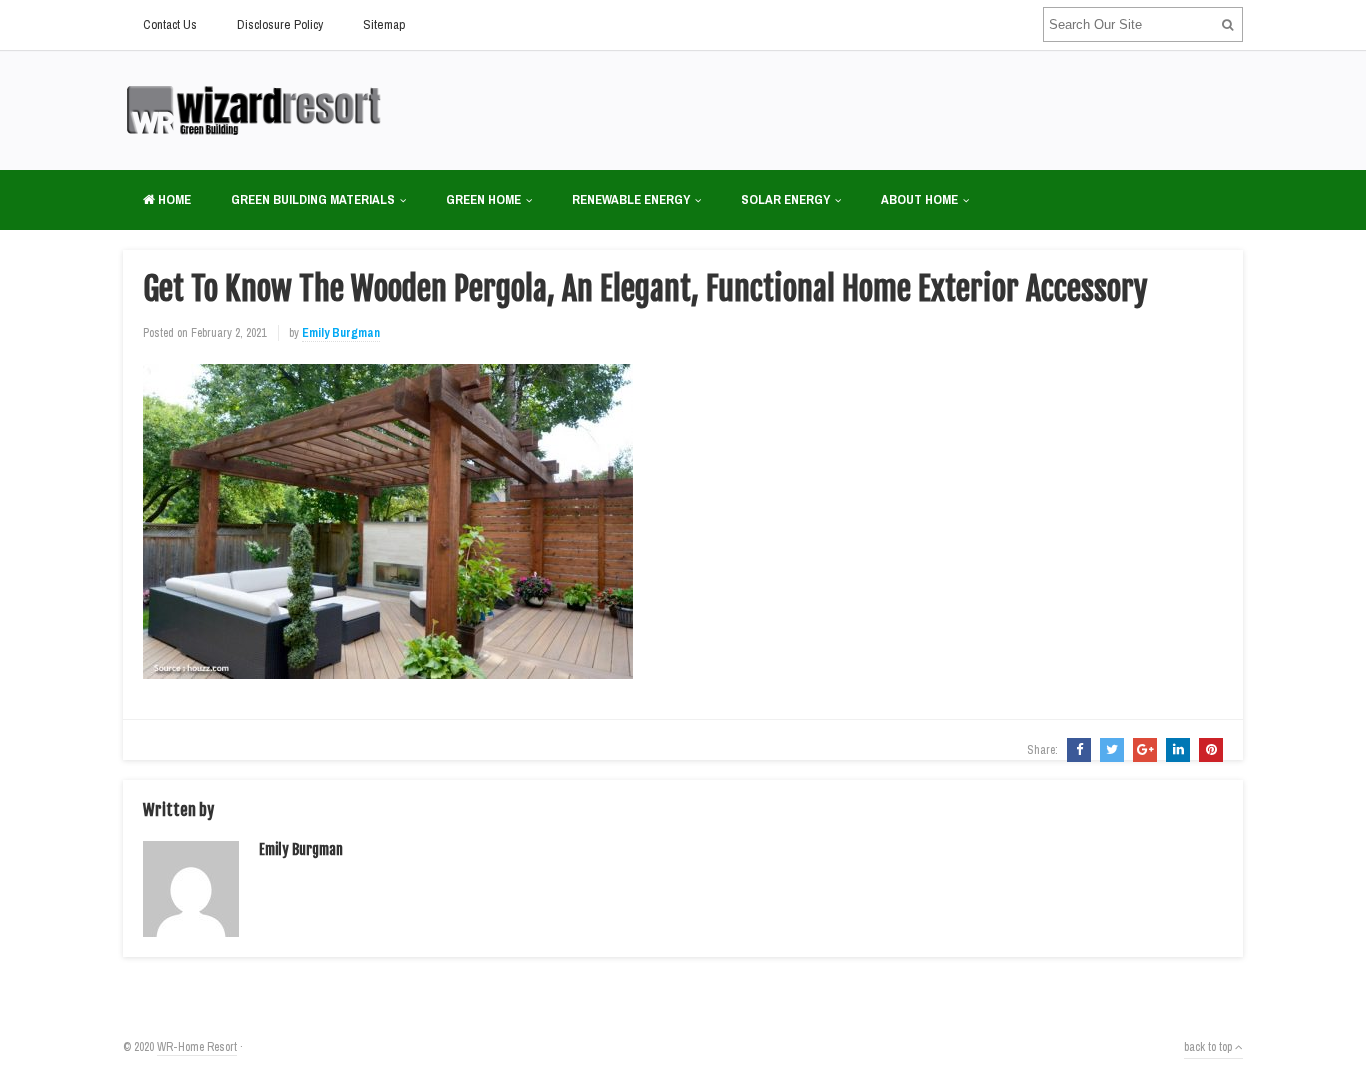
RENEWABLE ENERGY (631, 199)
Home (173, 199)
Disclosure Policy (280, 24)
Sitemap (384, 24)
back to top (1209, 1047)
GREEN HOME (483, 199)
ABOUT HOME (919, 199)
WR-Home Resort (197, 1047)
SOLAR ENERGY (785, 199)
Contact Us (170, 24)
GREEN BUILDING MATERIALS (313, 199)
